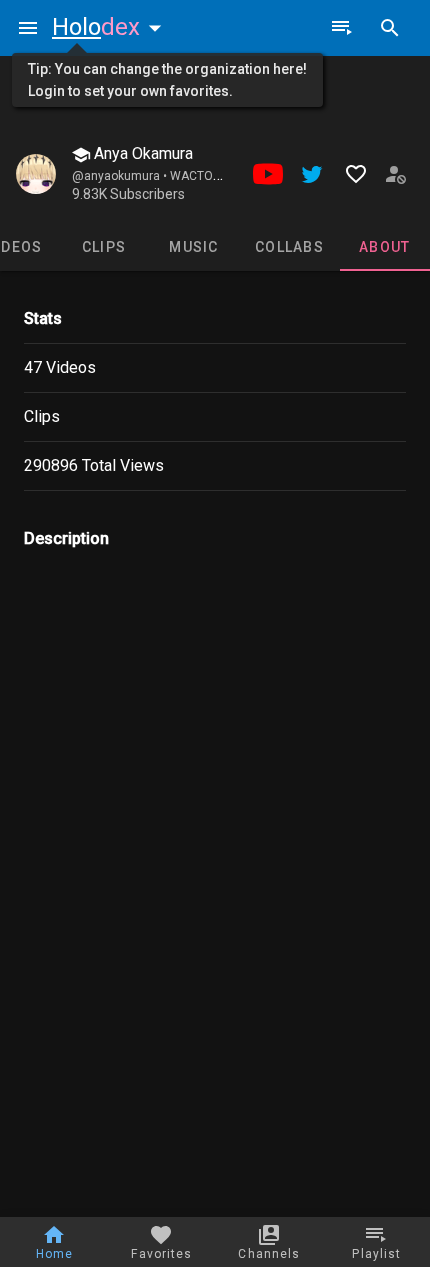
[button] (111, 27)
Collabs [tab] (289, 247)
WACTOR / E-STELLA (226, 176)
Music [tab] (193, 247)
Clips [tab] (104, 247)
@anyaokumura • (121, 176)
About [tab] (384, 247)
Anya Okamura (141, 153)
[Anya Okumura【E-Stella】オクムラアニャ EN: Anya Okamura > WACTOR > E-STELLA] (36, 174)
